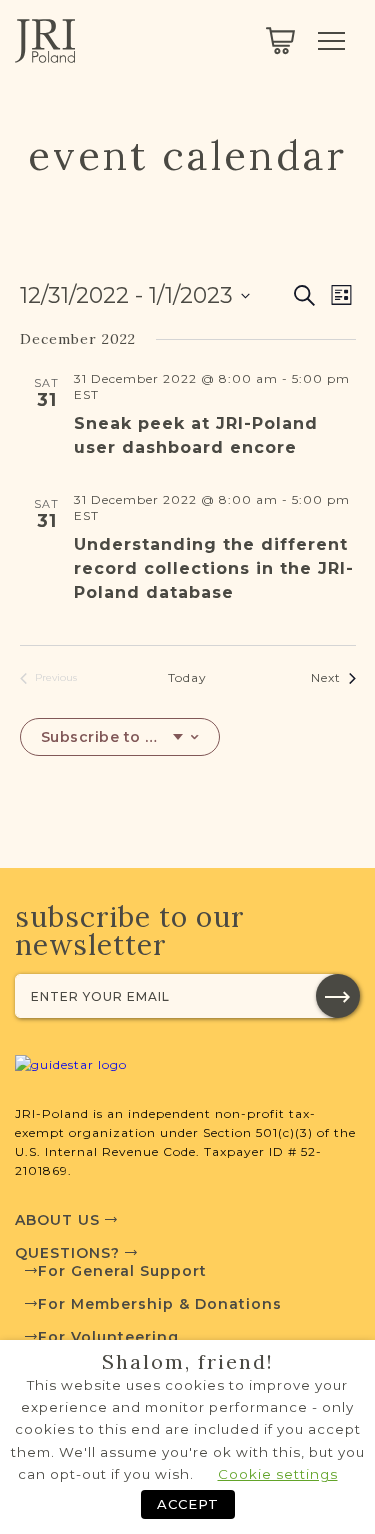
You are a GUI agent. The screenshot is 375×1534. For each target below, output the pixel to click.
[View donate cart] (280, 41)
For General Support (122, 1271)
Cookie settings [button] (278, 1474)
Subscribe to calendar (112, 737)
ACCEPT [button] (188, 1504)
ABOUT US (60, 1220)
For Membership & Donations (160, 1304)
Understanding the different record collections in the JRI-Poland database (214, 568)
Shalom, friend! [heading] (188, 1362)
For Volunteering (108, 1337)
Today (187, 677)
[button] (338, 996)
